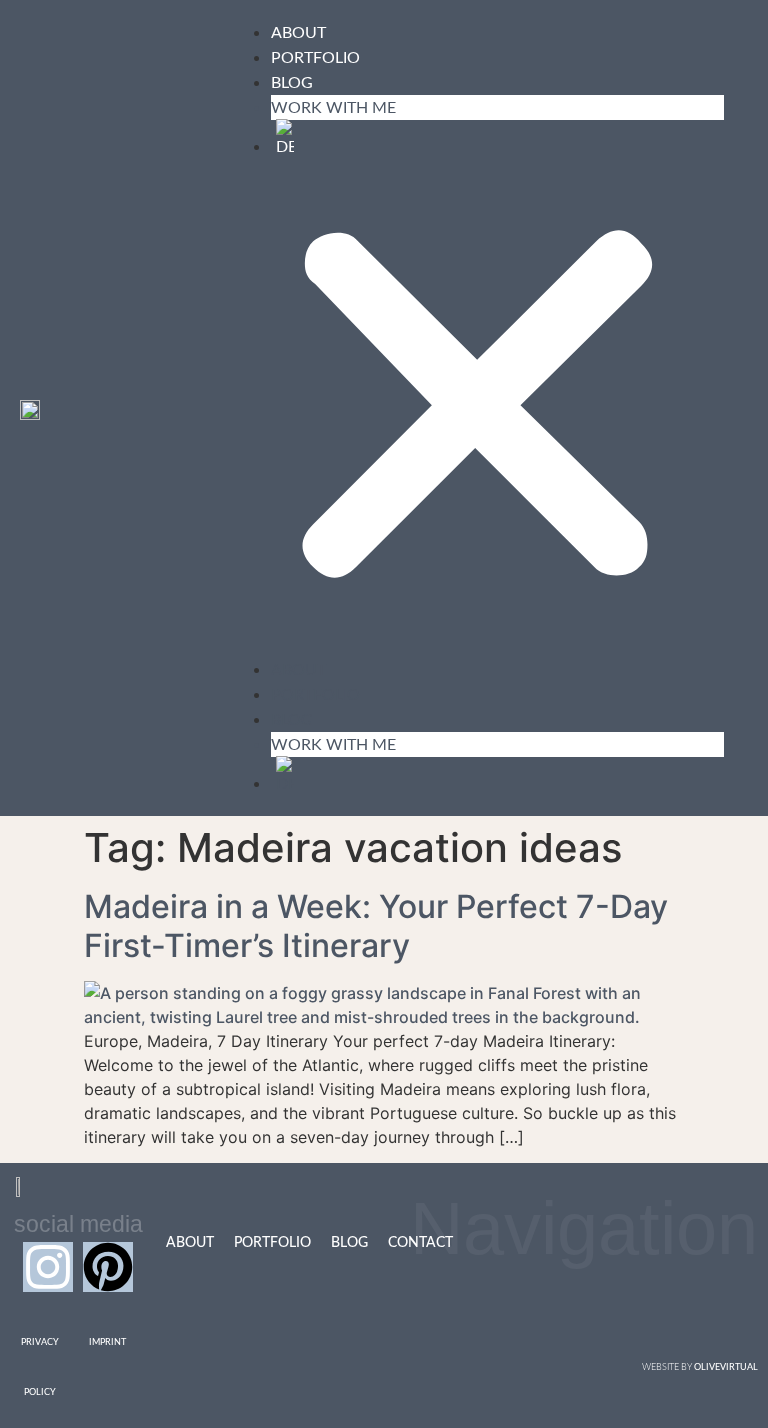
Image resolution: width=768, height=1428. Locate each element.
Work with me (333, 108)
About (298, 33)
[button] (183, 409)
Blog (292, 83)
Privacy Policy (40, 1367)
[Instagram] (48, 1267)
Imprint (107, 1342)
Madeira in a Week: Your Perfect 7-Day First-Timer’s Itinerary (376, 925)
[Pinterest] (108, 1267)
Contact (420, 1243)
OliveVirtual (726, 1367)
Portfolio (315, 58)
